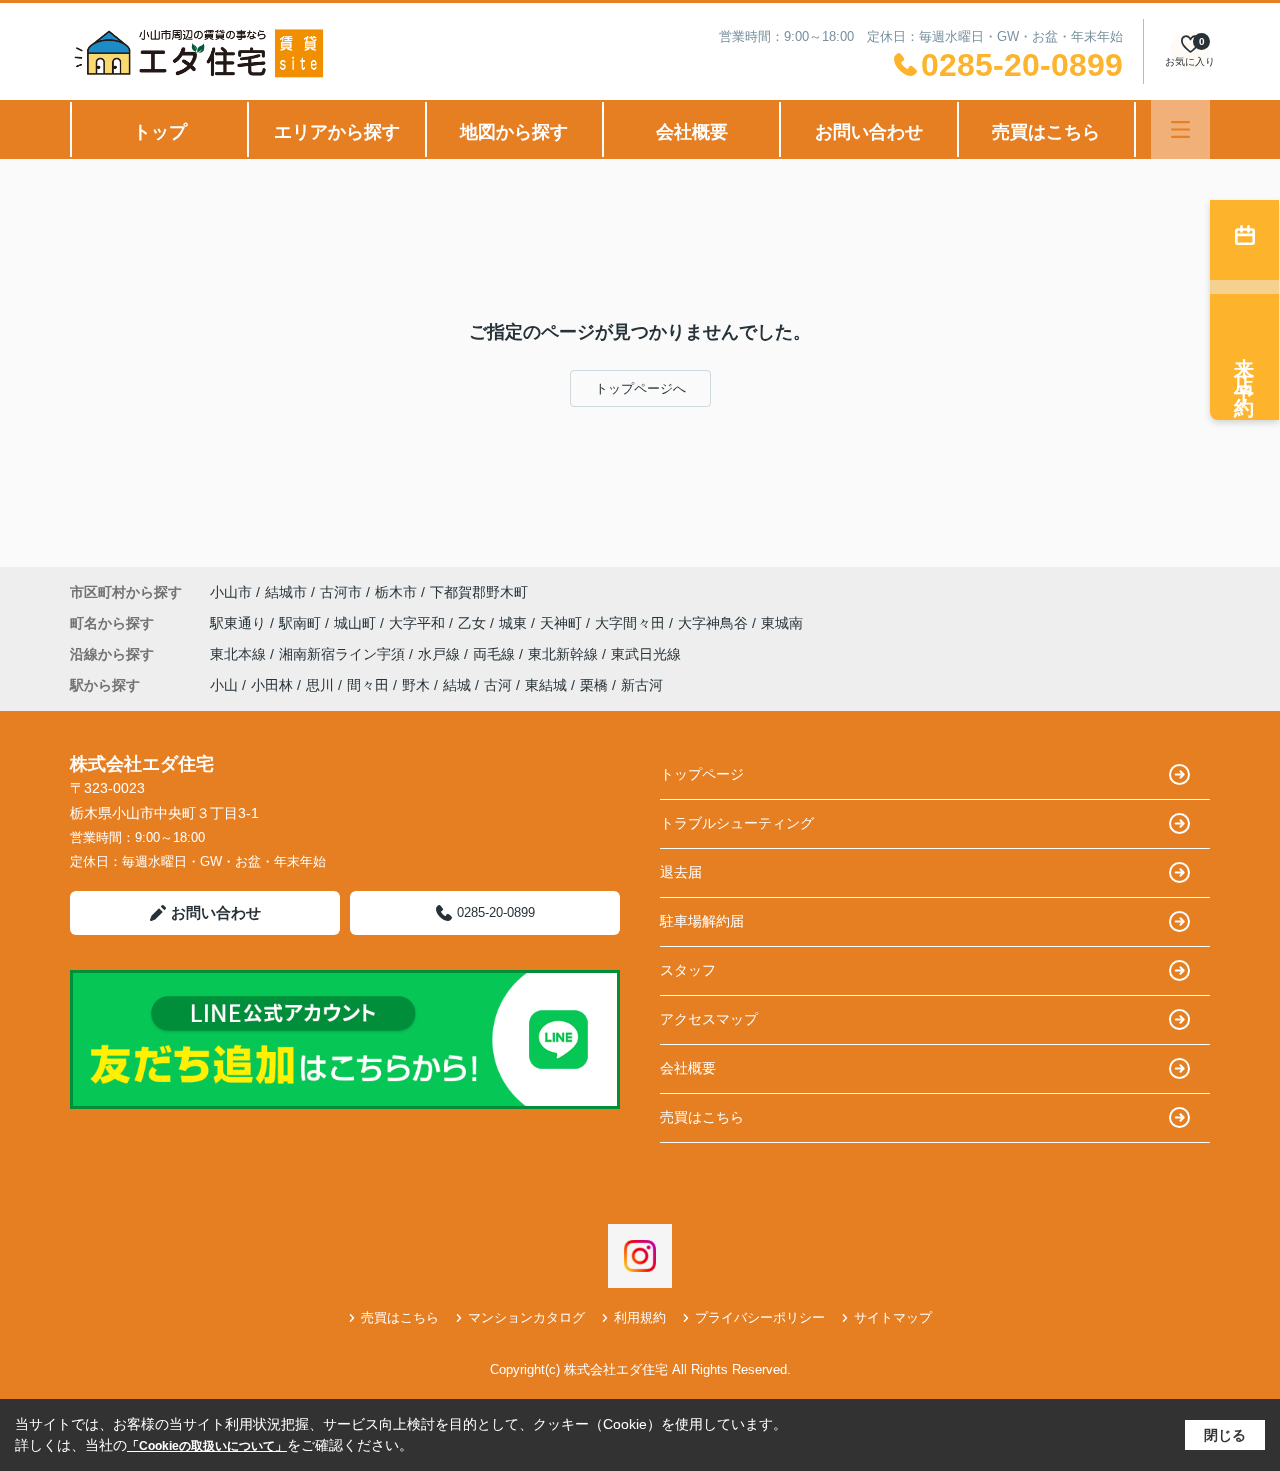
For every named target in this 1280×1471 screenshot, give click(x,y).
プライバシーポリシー (760, 1317)
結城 (457, 685)
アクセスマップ (709, 1019)
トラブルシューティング (737, 823)
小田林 (272, 685)
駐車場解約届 (702, 921)
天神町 (563, 623)
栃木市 (396, 592)
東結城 (546, 685)
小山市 (231, 592)
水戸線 (441, 654)
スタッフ (688, 970)
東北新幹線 (565, 654)
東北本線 (240, 654)
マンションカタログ (526, 1317)
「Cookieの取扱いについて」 (207, 1446)
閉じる (1225, 1435)
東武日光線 (646, 654)
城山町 (357, 623)
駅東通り (240, 623)
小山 (224, 685)
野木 (416, 685)
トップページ (702, 774)
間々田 (368, 685)
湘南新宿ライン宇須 (344, 654)
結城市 (286, 592)
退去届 (681, 872)
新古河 (642, 685)
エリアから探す (337, 132)
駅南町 (302, 623)
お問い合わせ (869, 132)
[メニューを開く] (1180, 129)
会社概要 (692, 132)
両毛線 (496, 654)
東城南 (782, 623)
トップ (160, 132)
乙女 (474, 623)
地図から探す (514, 132)
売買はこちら (1046, 132)
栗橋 (594, 685)
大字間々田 (632, 623)
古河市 (341, 592)
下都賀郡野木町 (479, 592)
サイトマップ (893, 1317)
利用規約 (640, 1317)
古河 (498, 685)
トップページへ (640, 388)
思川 (320, 685)
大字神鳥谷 (715, 623)
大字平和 (419, 623)
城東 (515, 623)
